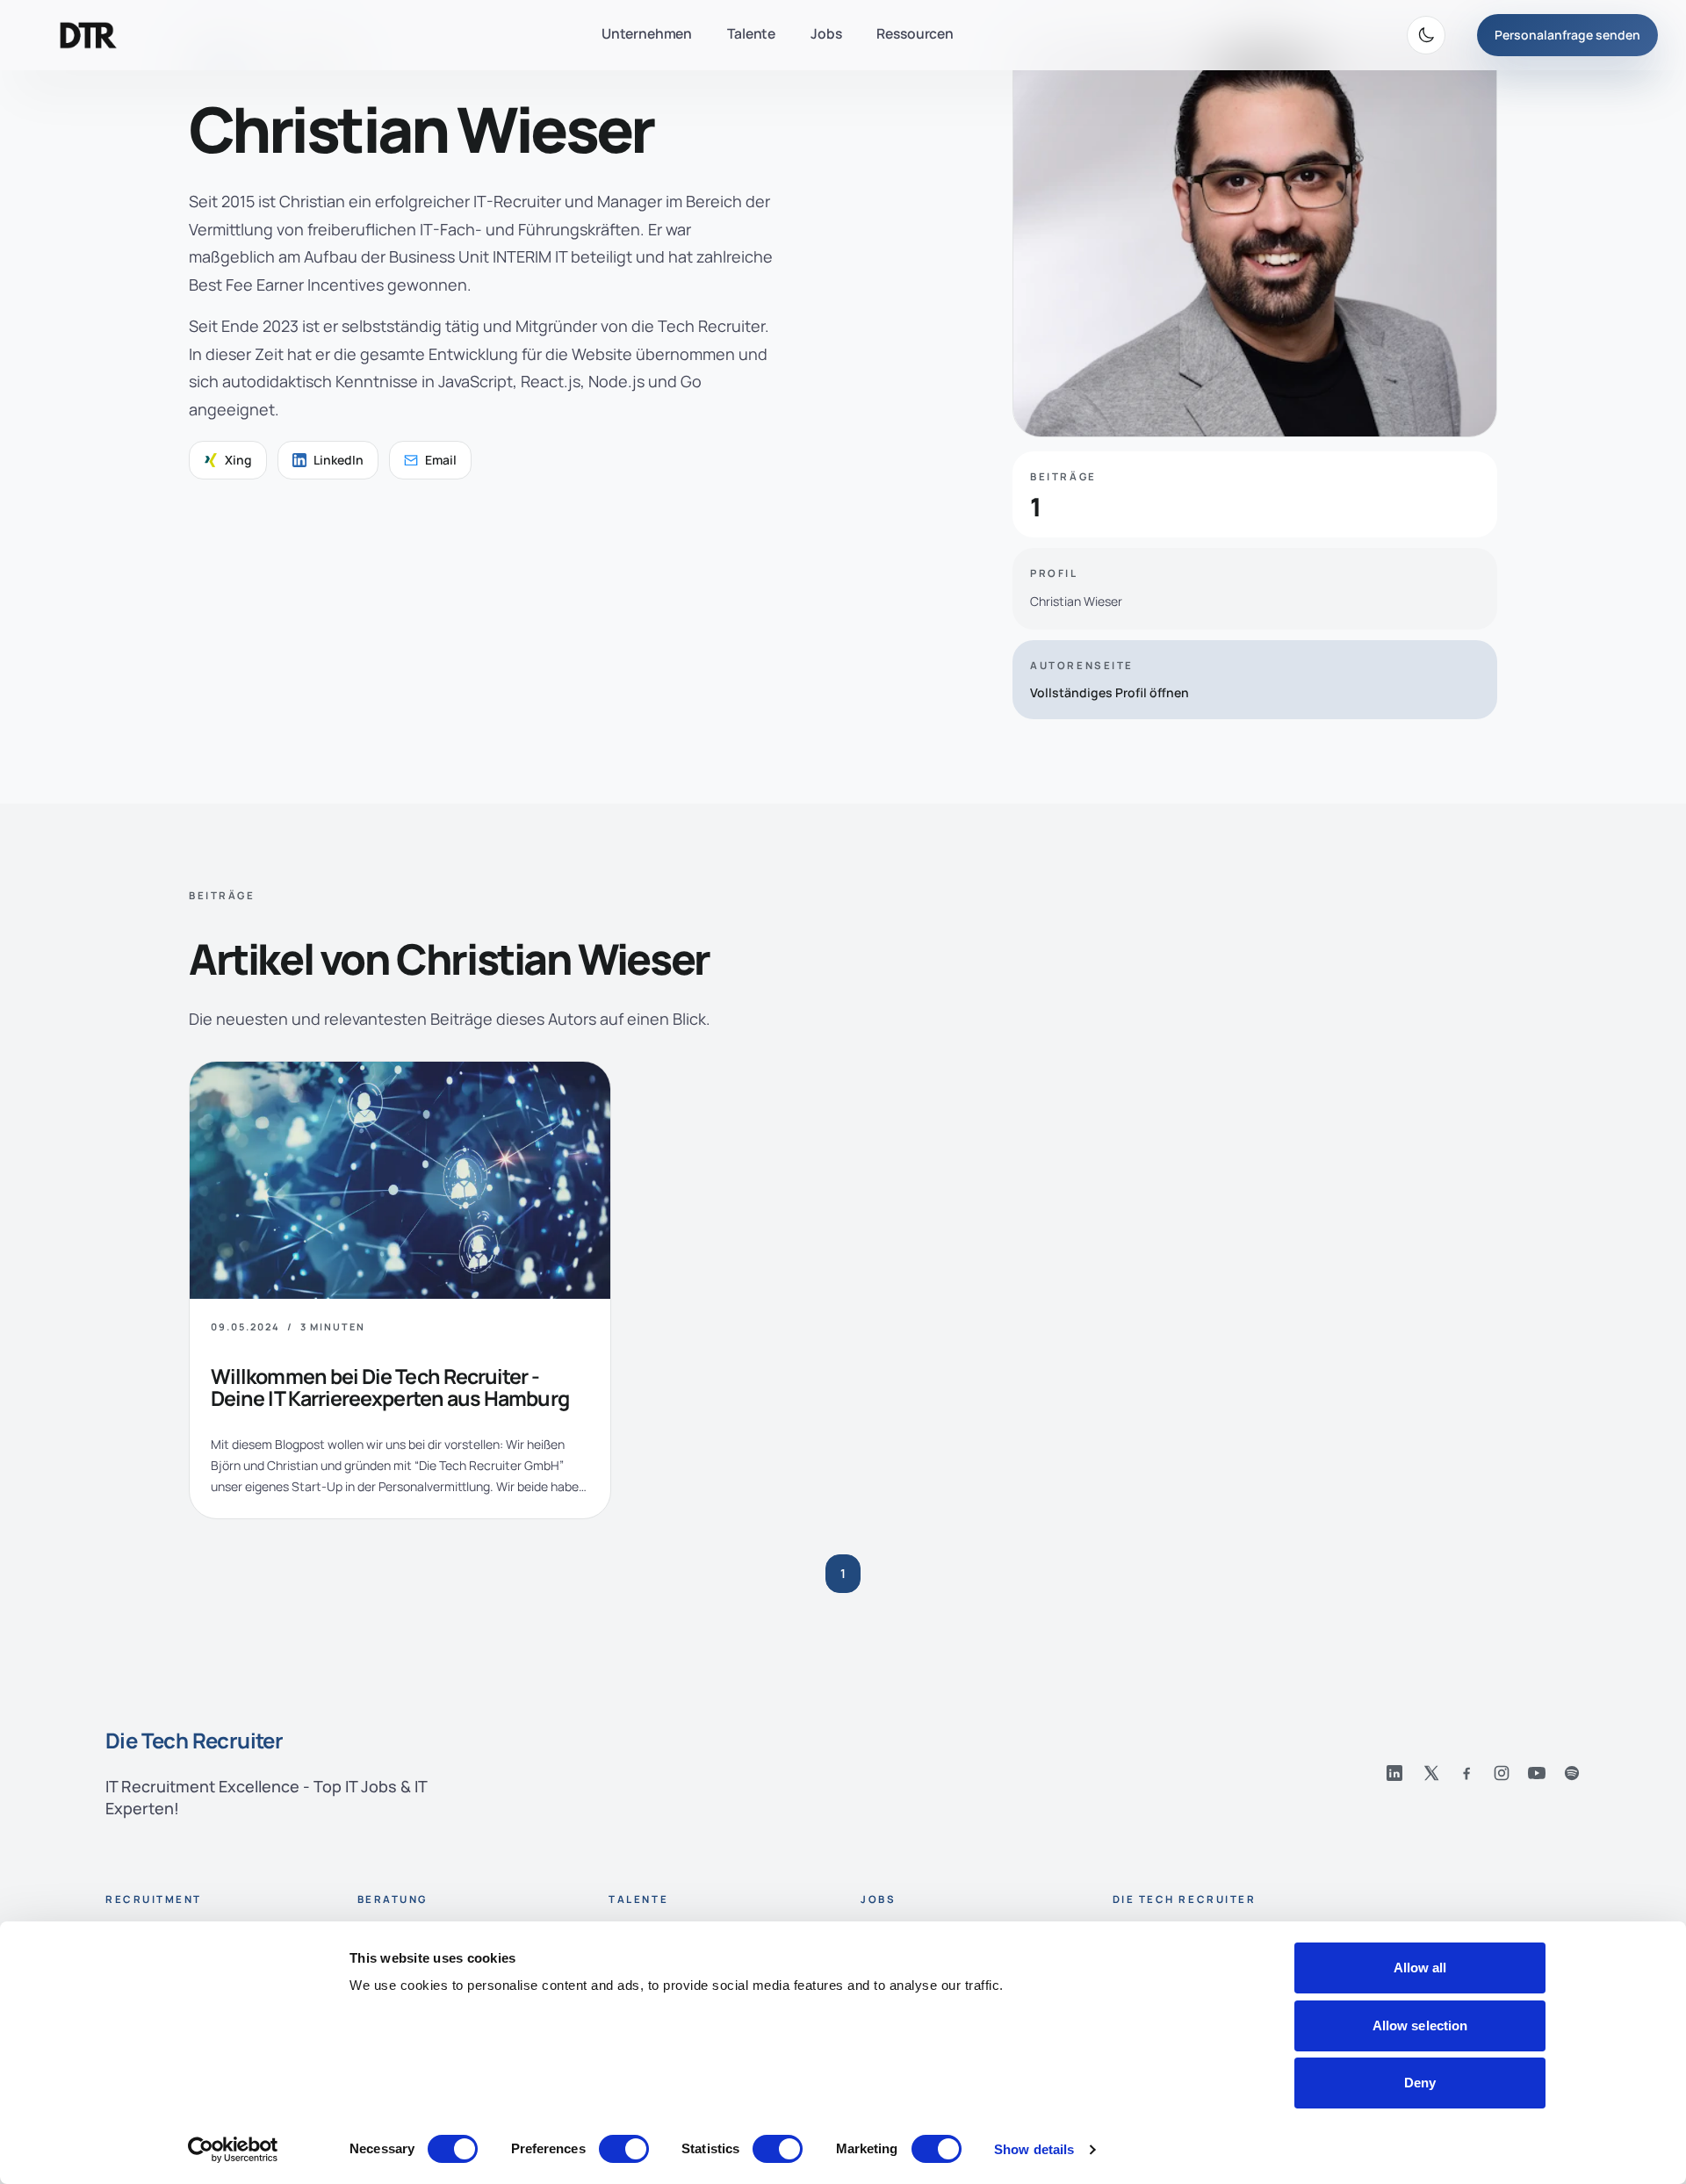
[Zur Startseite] (88, 35)
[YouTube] (1537, 1773)
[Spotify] (1572, 1773)
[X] (1431, 1773)
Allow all (1420, 1968)
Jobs (826, 33)
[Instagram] (1502, 1773)
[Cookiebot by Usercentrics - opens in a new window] (233, 2150)
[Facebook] (1466, 1773)
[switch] (624, 2149)
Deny (1420, 2083)
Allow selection (1420, 2025)
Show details (1034, 2149)
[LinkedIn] (1394, 1773)
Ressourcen (915, 33)
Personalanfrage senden (1567, 35)
